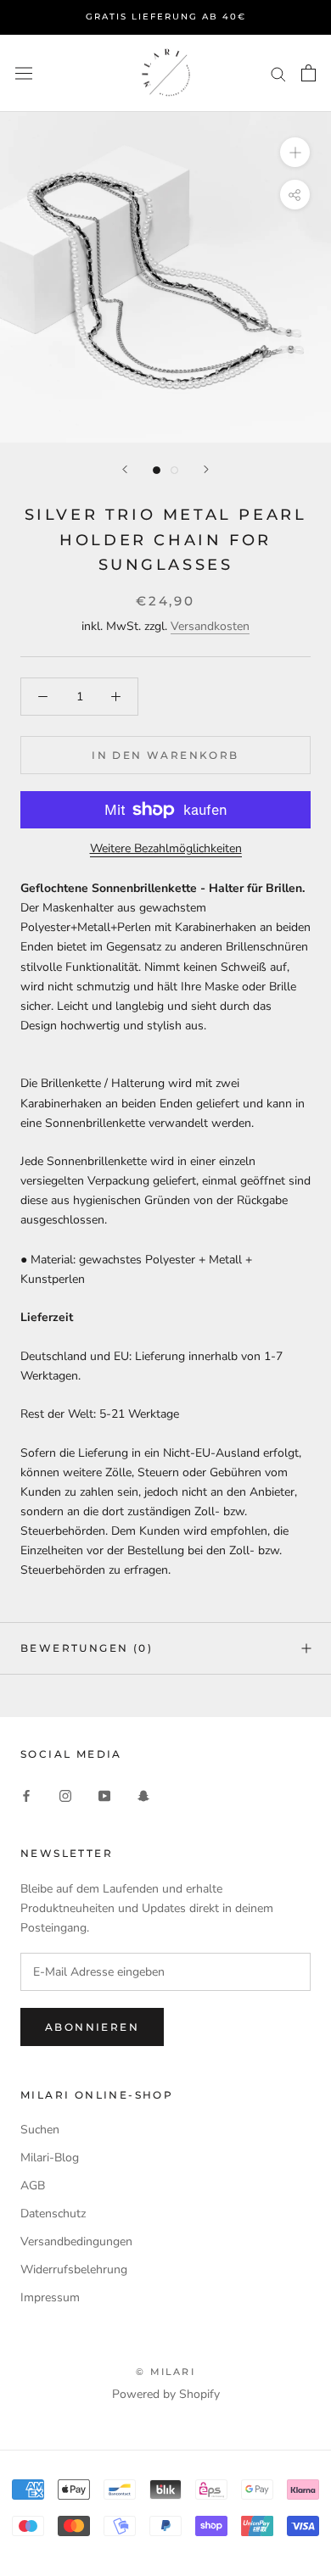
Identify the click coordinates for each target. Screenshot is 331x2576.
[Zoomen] (295, 152)
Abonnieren (92, 2027)
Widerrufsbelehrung (74, 2269)
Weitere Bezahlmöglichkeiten (166, 848)
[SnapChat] (143, 1795)
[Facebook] (26, 1795)
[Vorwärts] (206, 469)
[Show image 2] (174, 470)
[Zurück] (125, 469)
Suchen (40, 2130)
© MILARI (165, 2372)
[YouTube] (104, 1795)
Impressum (50, 2297)
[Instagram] (65, 1795)
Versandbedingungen (76, 2241)
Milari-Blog (50, 2158)
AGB (33, 2186)
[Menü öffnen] (24, 73)
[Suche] (278, 73)
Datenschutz (53, 2214)
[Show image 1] (157, 470)
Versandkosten (210, 626)
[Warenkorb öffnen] (309, 73)
